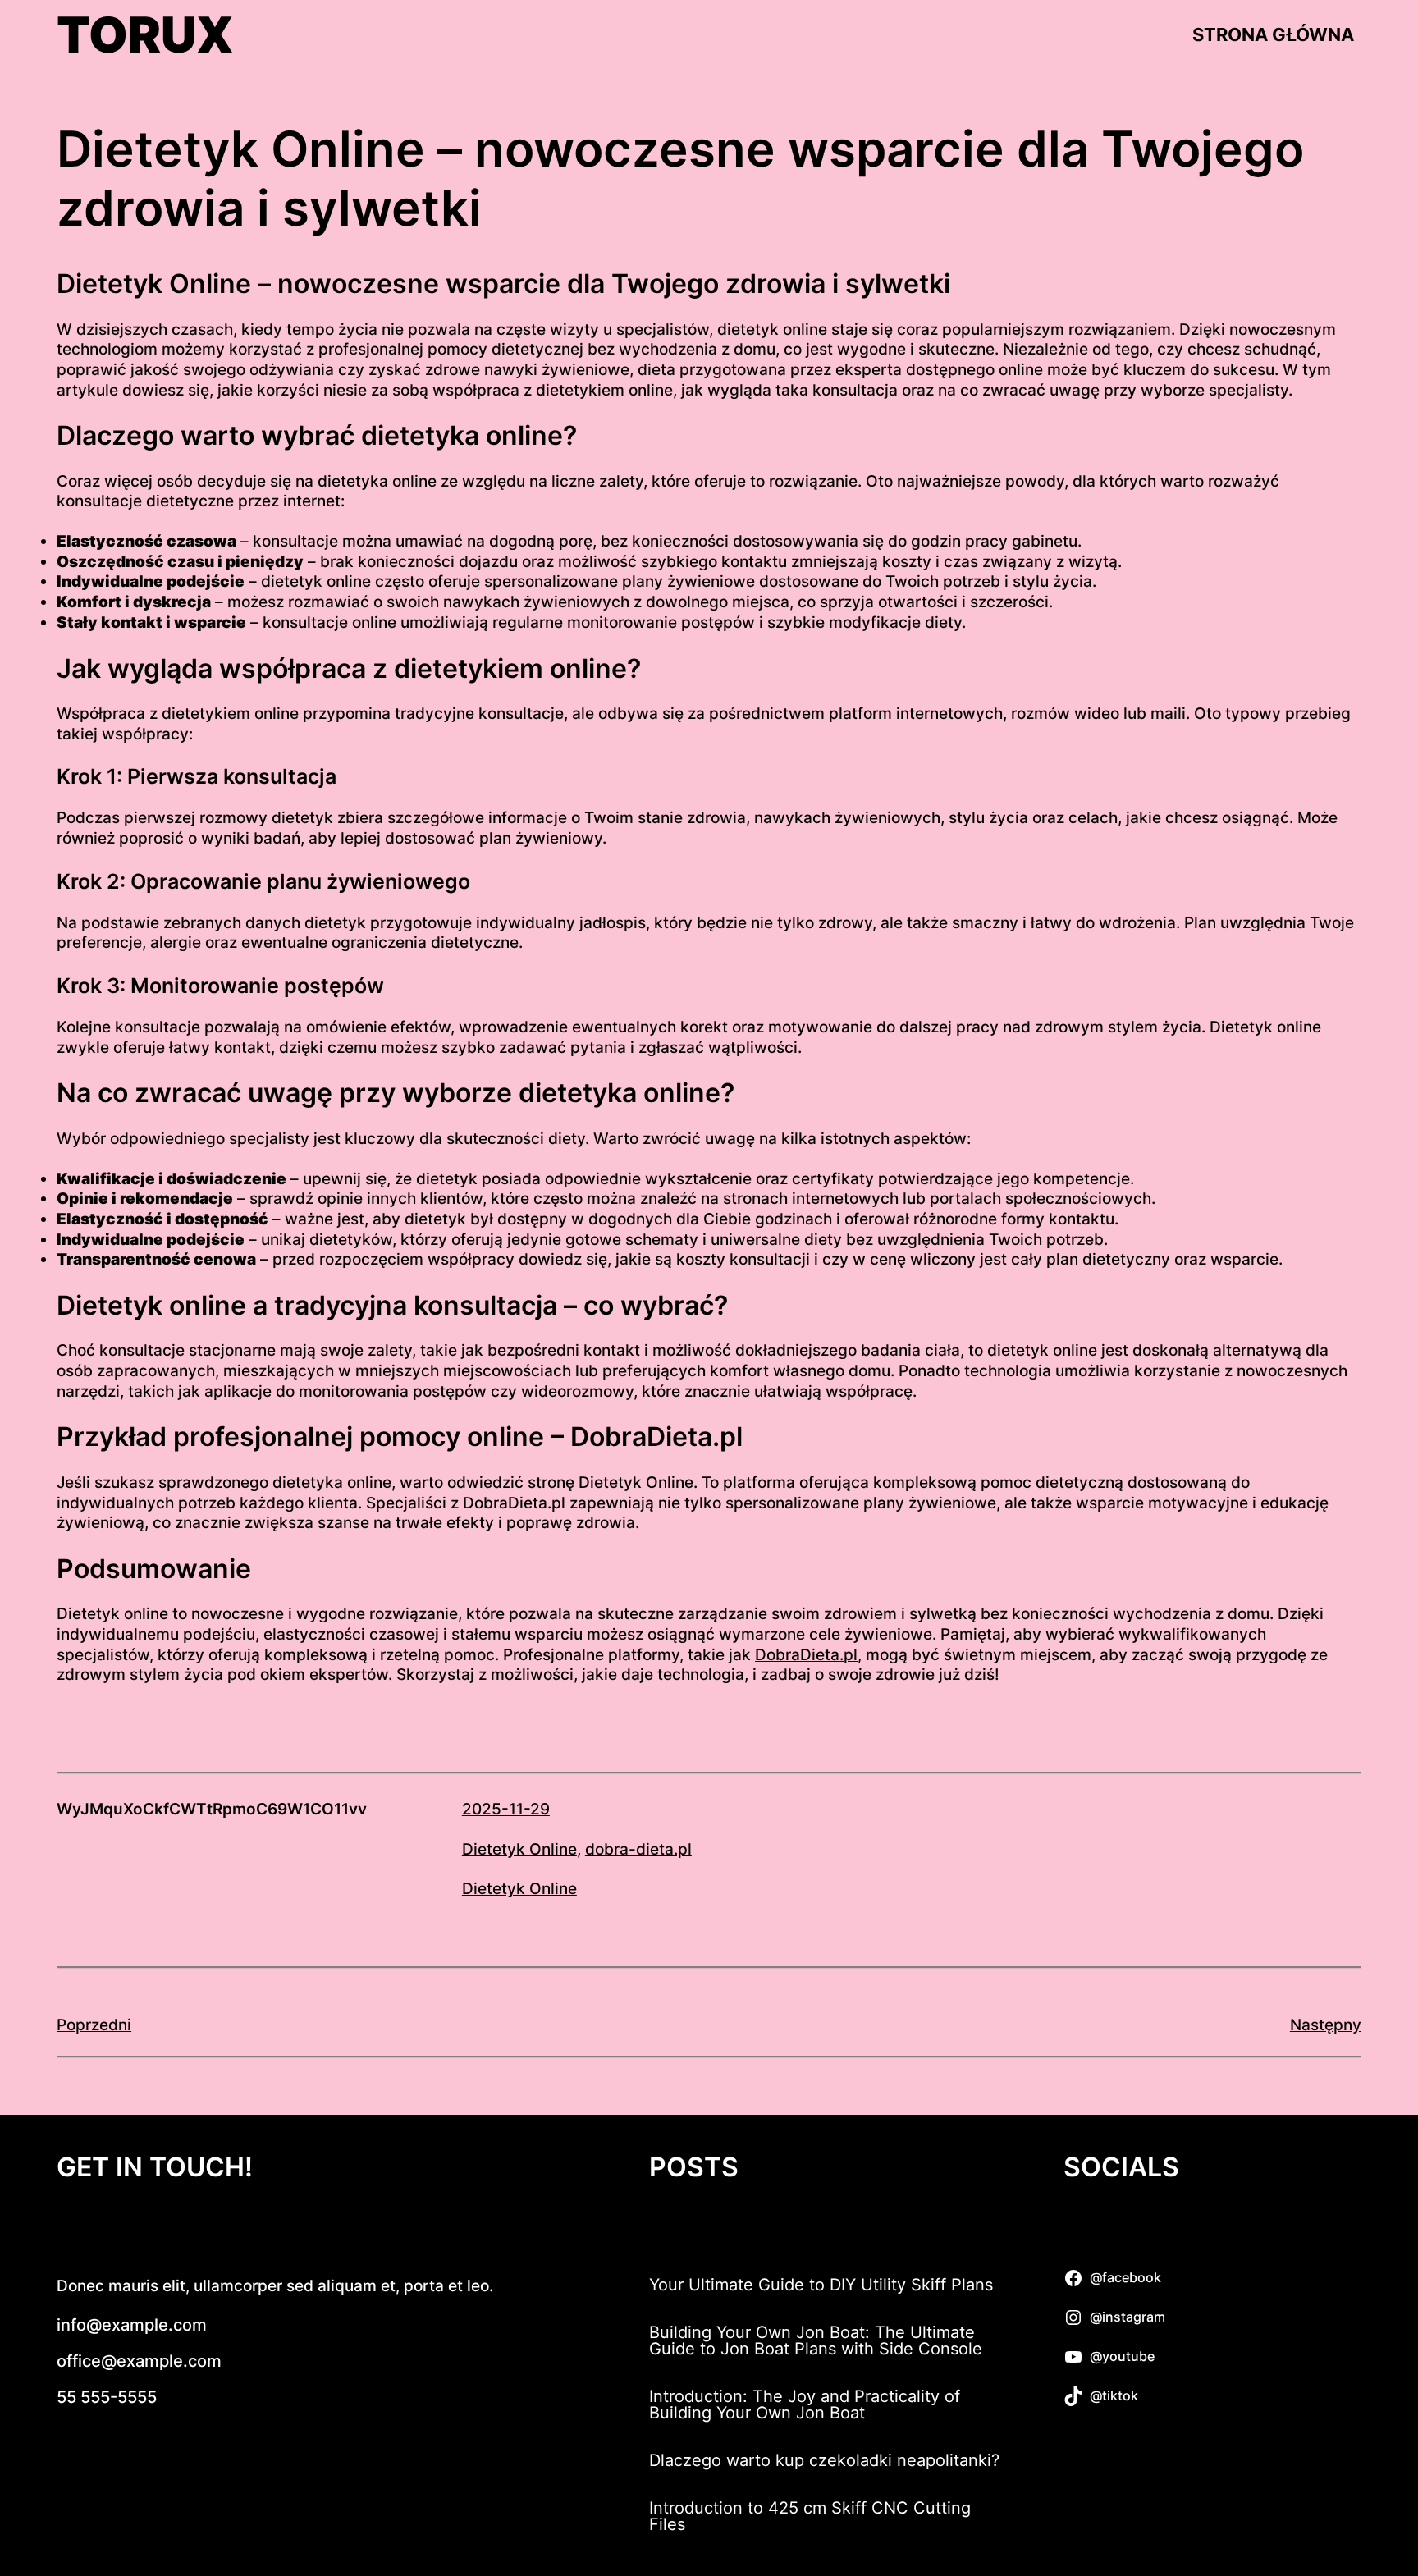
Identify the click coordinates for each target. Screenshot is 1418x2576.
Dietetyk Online (636, 1482)
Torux (145, 34)
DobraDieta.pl (806, 1655)
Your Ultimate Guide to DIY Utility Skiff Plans (821, 2285)
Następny (1326, 2025)
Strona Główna (1273, 34)
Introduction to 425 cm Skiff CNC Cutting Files (810, 2516)
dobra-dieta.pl (638, 1849)
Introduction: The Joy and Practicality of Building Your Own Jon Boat (805, 2404)
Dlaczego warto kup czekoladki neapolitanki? (824, 2460)
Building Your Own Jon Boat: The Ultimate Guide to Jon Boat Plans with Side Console (816, 2340)
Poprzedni (94, 2025)
